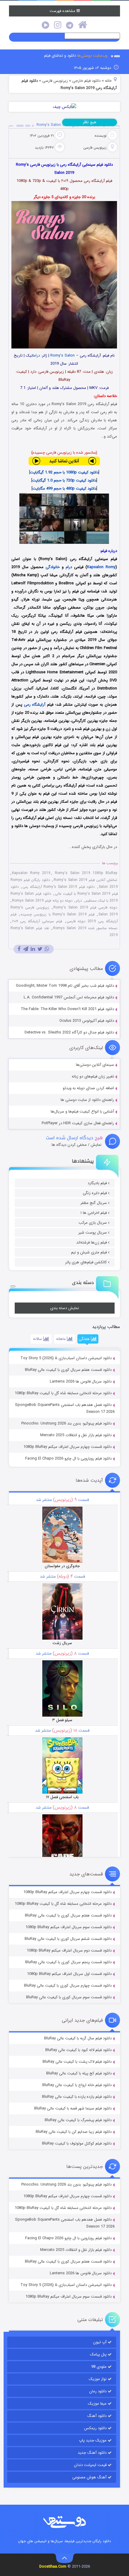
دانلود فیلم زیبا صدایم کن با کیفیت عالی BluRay (74, 2132)
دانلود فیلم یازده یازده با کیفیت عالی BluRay (77, 2097)
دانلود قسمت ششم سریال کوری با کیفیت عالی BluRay (68, 1939)
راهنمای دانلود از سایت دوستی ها (87, 1100)
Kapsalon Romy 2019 (31, 873)
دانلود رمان (98, 2391)
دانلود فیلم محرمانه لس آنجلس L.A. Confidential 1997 (69, 997)
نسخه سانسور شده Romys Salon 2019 (85, 928)
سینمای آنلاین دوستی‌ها (95, 1065)
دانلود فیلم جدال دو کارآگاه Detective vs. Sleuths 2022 (69, 1032)
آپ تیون (100, 2342)
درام (37, 356)
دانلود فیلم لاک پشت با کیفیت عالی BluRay (77, 2062)
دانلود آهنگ (97, 2416)
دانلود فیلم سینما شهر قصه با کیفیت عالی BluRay (73, 2108)
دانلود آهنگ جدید (92, 2453)
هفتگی (85, 1339)
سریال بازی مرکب (93, 1223)
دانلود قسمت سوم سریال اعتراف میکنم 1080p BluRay (69, 1927)
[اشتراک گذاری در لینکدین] (33, 949)
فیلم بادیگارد (97, 1183)
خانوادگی (53, 567)
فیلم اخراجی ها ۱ (94, 1213)
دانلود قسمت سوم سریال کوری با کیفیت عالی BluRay (69, 1997)
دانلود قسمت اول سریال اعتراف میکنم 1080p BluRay (69, 1974)
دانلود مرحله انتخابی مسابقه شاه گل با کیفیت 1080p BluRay (63, 1393)
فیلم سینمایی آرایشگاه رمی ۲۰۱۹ (37, 921)
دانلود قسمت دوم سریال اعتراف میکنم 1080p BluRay (69, 1951)
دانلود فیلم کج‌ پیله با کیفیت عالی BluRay (79, 2073)
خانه (108, 81)
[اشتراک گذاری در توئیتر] (40, 949)
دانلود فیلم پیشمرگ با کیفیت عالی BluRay (78, 2120)
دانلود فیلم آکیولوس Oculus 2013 (87, 1021)
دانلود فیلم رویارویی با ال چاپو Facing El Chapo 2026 (68, 1458)
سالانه (38, 1339)
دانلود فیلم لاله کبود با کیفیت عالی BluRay (78, 2050)
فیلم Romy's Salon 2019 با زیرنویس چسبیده (57, 914)
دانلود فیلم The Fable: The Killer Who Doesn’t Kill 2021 (67, 1009)
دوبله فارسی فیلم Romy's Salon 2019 (85, 907)
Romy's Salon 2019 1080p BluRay (86, 873)
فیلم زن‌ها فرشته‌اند (91, 1242)
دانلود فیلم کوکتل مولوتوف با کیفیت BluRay (77, 2143)
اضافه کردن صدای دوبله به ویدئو (88, 1088)
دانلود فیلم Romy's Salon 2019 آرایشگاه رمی (59, 887)
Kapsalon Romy (101, 567)
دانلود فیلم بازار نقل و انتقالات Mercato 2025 (76, 1435)
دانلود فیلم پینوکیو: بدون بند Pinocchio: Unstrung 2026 (66, 1423)
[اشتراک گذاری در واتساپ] (47, 949)
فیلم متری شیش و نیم (89, 1252)
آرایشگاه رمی (35, 705)
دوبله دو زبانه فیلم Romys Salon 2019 (42, 901)
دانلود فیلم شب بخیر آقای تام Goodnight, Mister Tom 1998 (65, 986)
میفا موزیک (97, 2404)
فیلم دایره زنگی (95, 1193)
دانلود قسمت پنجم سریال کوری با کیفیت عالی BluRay (68, 1962)
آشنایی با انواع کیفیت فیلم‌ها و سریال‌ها (82, 1112)
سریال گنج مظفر (94, 1203)
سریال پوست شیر (93, 1233)
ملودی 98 (99, 2367)
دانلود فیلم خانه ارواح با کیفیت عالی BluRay (77, 2085)
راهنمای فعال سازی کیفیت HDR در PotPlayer (78, 1123)
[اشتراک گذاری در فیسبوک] (19, 949)
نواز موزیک (98, 2379)
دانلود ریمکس (95, 2428)
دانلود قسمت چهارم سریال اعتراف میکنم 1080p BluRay (67, 1447)
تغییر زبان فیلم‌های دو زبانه (93, 1076)
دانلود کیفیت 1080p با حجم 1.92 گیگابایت (64, 472)
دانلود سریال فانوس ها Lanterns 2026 (81, 1381)
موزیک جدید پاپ (93, 2440)
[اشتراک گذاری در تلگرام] (26, 949)
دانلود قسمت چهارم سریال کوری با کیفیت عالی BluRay (68, 1986)
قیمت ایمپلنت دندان (90, 2465)
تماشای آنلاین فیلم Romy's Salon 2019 (85, 880)
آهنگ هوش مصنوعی (89, 2477)
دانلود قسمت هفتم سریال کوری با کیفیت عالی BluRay (68, 1370)
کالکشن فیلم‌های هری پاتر (86, 1262)
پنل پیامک (98, 2354)
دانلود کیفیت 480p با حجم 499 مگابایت (64, 489)
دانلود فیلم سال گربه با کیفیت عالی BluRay (78, 2038)
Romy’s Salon (63, 356)
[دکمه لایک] (13, 1286)
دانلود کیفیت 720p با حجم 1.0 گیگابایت (64, 480)
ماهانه (61, 1339)
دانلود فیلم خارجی (86, 81)
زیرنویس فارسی (55, 81)
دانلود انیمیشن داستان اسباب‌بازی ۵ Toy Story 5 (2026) (66, 1358)
